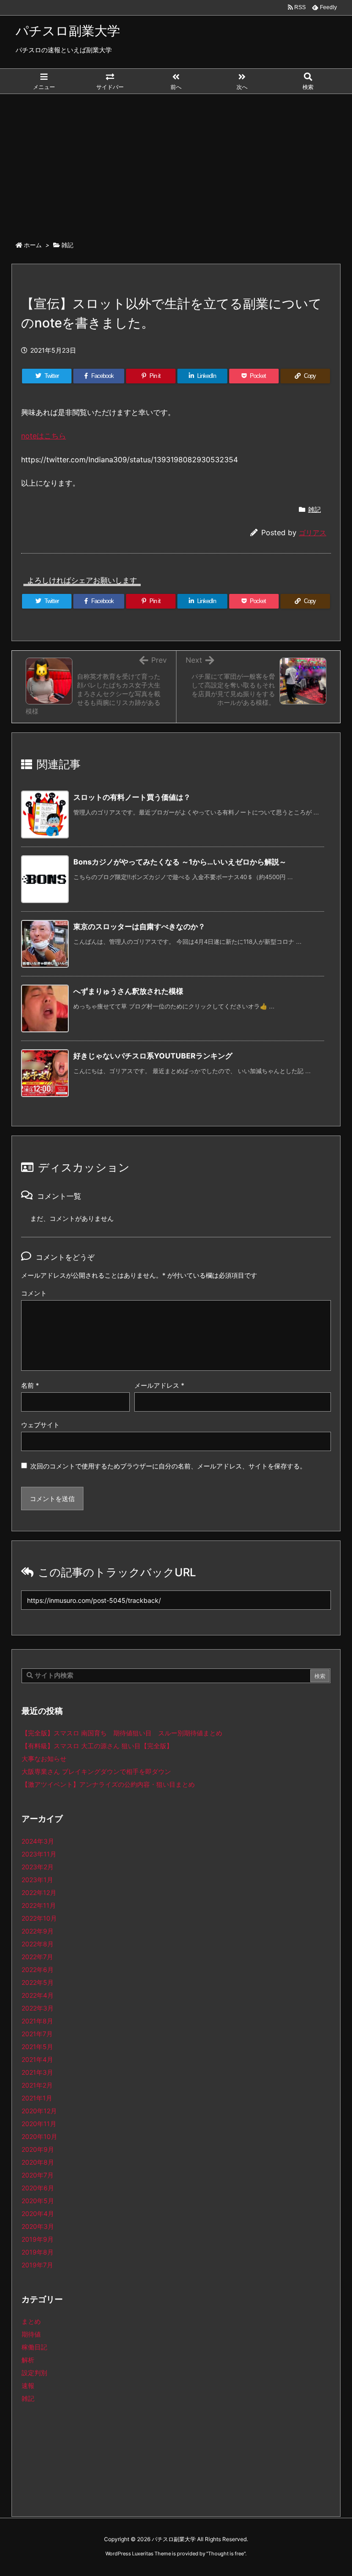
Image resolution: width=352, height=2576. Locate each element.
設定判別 (34, 2373)
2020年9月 (38, 2149)
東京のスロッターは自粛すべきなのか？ (139, 926)
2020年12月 (39, 2111)
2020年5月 (38, 2201)
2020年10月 (39, 2136)
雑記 (67, 245)
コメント (34, 1293)
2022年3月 (38, 2008)
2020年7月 (38, 2175)
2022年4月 (38, 1995)
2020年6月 (38, 2188)
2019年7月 (37, 2265)
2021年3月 (37, 2072)
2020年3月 (38, 2226)
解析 (28, 2360)
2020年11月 (39, 2124)
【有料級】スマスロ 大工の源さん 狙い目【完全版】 (97, 1746)
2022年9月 (38, 1931)
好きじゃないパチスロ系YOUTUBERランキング (153, 1056)
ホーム (33, 245)
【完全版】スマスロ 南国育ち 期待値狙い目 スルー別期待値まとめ (122, 1733)
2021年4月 (37, 2059)
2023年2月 (38, 1867)
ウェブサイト (40, 1425)
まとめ (31, 2321)
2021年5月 (37, 2047)
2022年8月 (38, 1944)
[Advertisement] (176, 163)
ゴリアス (313, 533)
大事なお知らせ (44, 1759)
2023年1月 (37, 1880)
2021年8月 (37, 2021)
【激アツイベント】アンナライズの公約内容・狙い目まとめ (108, 1784)
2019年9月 (38, 2239)
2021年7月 (37, 2034)
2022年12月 (39, 1892)
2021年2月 (37, 2085)
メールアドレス (159, 1385)
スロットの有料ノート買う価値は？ (132, 797)
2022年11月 (39, 1905)
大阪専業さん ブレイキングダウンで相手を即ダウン (96, 1771)
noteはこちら (44, 436)
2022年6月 (38, 1969)
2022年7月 (37, 1957)
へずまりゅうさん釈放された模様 (128, 991)
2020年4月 (38, 2213)
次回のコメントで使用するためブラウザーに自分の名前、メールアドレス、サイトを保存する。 (168, 1466)
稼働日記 (34, 2347)
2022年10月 (39, 1918)
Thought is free (226, 2554)
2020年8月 (38, 2162)
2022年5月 (38, 1982)
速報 (28, 2385)
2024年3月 (38, 1841)
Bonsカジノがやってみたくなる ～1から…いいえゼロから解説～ (180, 862)
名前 (30, 1385)
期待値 (31, 2334)
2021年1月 (37, 2098)
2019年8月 (38, 2252)
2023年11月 (39, 1854)
